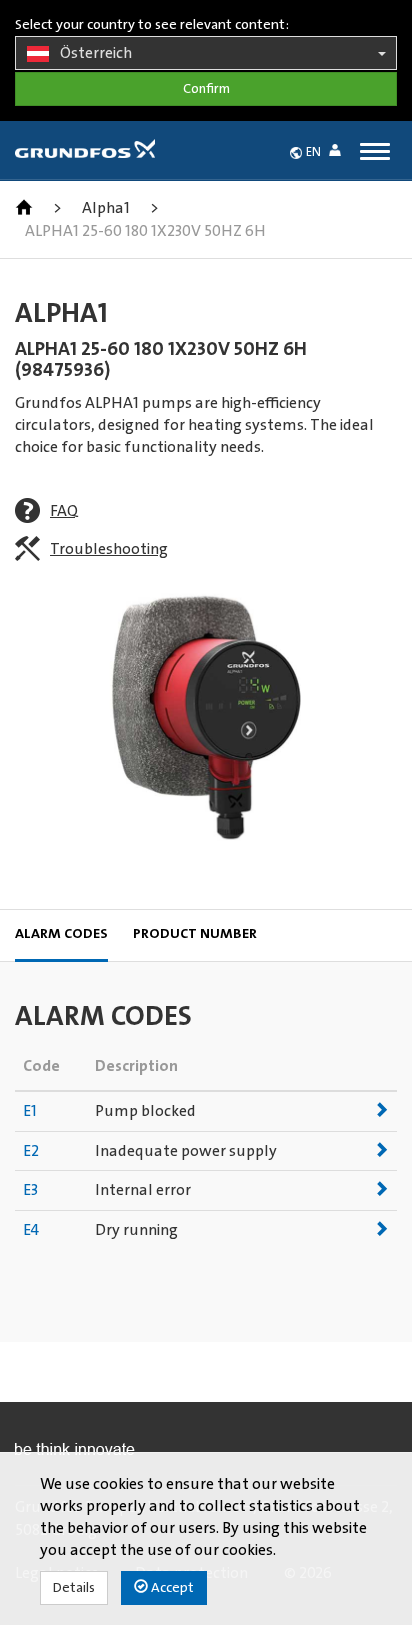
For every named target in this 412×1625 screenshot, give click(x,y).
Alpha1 (106, 208)
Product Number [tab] (195, 934)
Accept (171, 1588)
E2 (31, 1151)
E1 (30, 1111)
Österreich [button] (96, 53)
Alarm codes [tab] (61, 934)
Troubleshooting (109, 549)
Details (74, 1588)
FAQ (64, 511)
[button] (339, 153)
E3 (30, 1190)
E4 (31, 1230)
